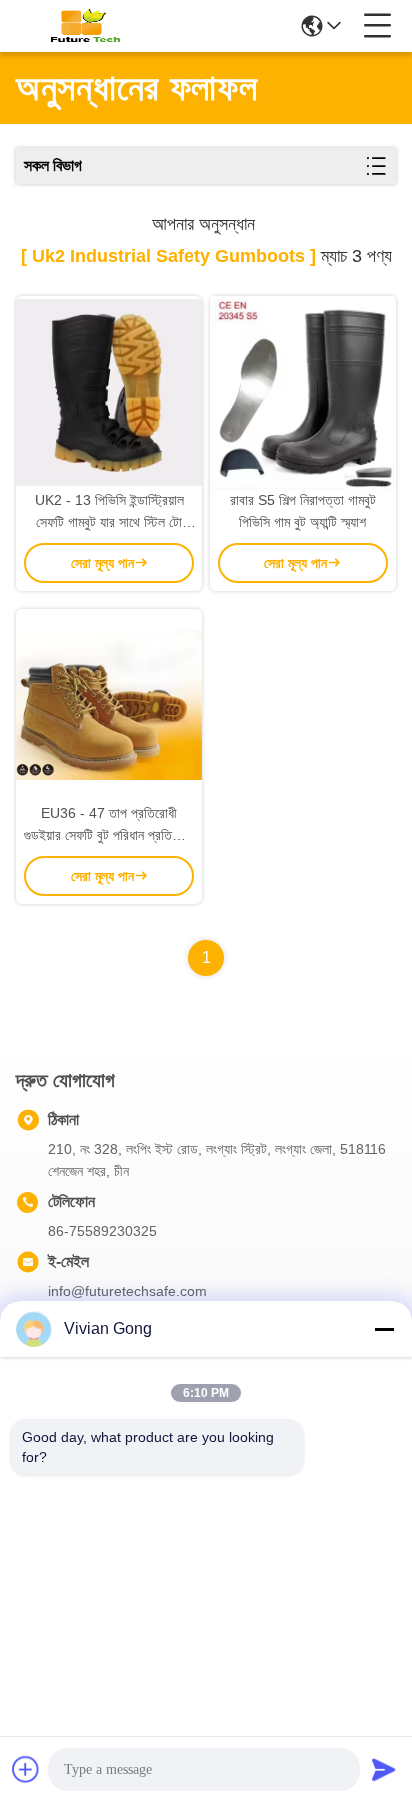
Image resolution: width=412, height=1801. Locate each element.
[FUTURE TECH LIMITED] (82, 26)
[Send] (384, 1769)
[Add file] (26, 1769)
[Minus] (384, 1329)
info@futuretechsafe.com (127, 1291)
